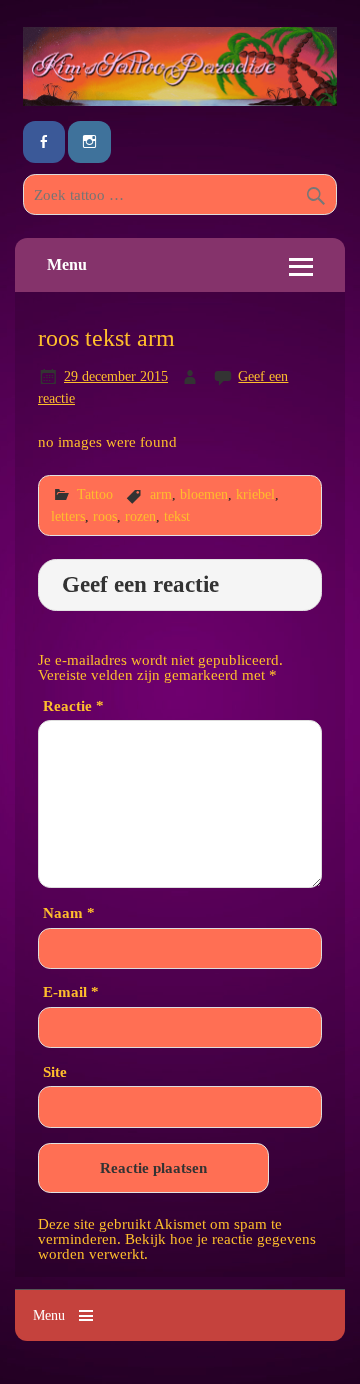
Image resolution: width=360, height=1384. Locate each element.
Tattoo (95, 494)
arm (161, 494)
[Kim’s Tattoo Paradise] (180, 100)
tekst (177, 516)
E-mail (71, 991)
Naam (69, 912)
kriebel (255, 494)
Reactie (73, 705)
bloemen (204, 494)
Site (55, 1071)
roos (105, 516)
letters (68, 516)
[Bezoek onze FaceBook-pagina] (44, 142)
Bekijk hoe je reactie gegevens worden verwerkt (177, 1246)
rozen (140, 516)
